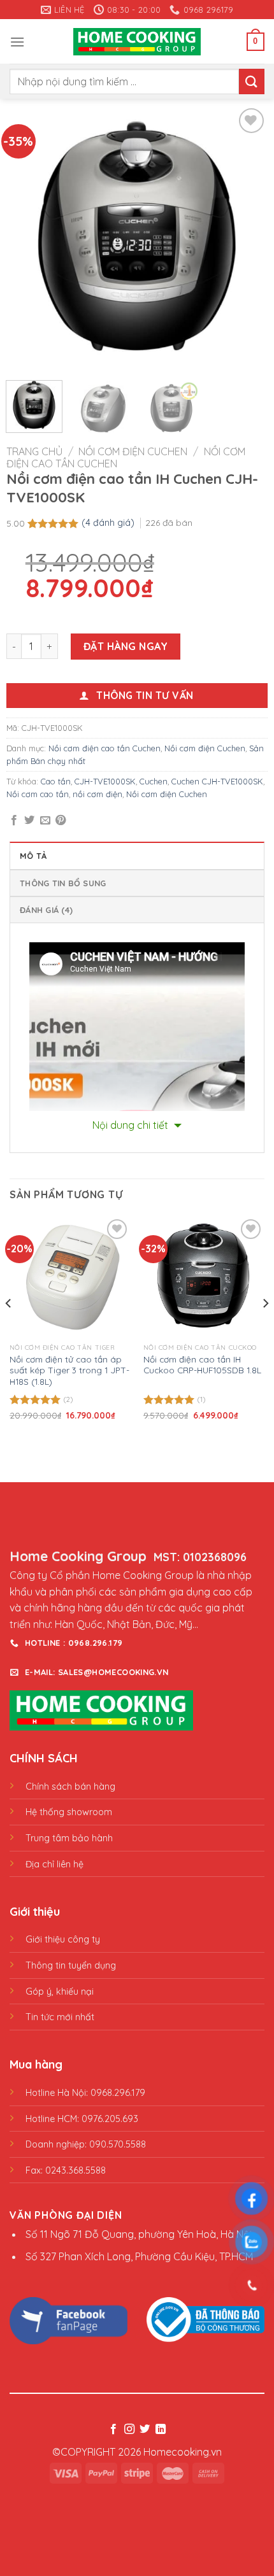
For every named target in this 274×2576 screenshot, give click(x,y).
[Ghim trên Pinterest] (61, 821)
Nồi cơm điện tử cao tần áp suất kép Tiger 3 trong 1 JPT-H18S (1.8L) (69, 1370)
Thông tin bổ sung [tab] (63, 883)
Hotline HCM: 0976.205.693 (82, 2119)
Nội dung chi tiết (132, 1125)
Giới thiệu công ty (63, 1939)
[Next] (247, 236)
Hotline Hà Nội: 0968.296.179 (85, 2093)
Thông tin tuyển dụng (71, 1965)
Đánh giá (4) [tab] (46, 910)
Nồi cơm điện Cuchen (133, 451)
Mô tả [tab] (33, 856)
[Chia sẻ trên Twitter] (29, 821)
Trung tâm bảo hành (69, 1838)
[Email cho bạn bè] (45, 821)
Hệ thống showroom (69, 1812)
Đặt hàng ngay (126, 646)
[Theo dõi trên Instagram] (129, 2430)
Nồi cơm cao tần (38, 794)
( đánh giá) (109, 523)
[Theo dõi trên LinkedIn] (161, 2430)
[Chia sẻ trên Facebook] (14, 821)
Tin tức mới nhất (60, 2017)
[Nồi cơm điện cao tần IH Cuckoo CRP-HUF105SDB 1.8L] (204, 1277)
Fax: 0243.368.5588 (66, 2170)
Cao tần (56, 781)
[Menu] (17, 42)
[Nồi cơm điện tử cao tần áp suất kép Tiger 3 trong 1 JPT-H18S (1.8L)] (70, 1277)
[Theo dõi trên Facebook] (113, 2430)
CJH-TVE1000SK (105, 781)
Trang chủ (34, 451)
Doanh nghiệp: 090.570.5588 (86, 2144)
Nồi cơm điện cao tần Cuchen (105, 748)
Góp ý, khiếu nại (60, 1992)
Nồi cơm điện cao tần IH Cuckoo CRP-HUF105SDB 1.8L (202, 1365)
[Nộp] (252, 81)
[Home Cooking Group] (137, 42)
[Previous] (27, 236)
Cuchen (154, 781)
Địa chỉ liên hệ (54, 1864)
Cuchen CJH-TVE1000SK (217, 781)
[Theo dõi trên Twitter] (145, 2430)
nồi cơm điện (97, 794)
